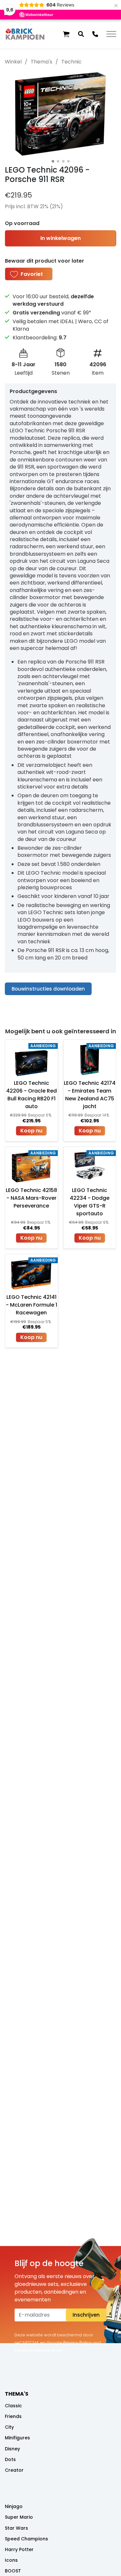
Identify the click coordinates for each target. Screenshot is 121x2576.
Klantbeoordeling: (40, 338)
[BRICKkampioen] (25, 34)
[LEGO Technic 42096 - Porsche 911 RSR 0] (60, 114)
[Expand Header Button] (111, 34)
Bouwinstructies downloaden (48, 989)
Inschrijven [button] (86, 2315)
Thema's (41, 62)
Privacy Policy (77, 2343)
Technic (71, 62)
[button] (66, 34)
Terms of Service (32, 2350)
